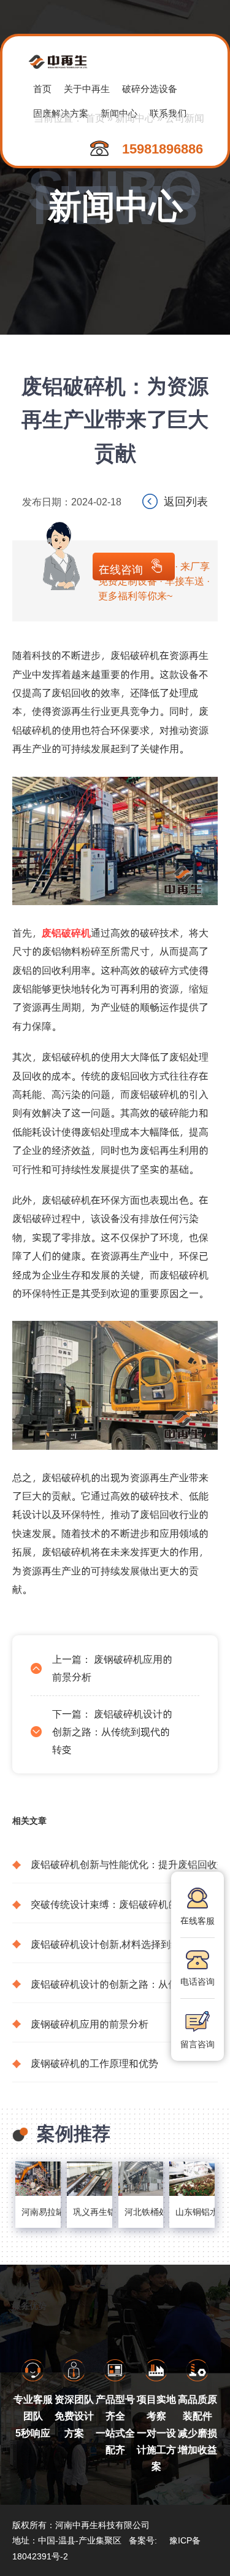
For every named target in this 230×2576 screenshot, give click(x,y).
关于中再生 (87, 88)
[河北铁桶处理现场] (141, 2178)
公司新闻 (185, 118)
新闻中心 (135, 118)
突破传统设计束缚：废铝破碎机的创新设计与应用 (124, 1904)
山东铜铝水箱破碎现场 (192, 2212)
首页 (42, 88)
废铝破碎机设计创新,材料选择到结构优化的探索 (124, 1944)
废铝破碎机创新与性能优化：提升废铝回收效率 (124, 1864)
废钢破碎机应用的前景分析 (90, 2024)
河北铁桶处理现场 (141, 2212)
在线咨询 (121, 569)
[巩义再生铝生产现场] (90, 2178)
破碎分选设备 (150, 88)
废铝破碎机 (66, 932)
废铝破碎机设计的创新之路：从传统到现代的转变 (112, 1731)
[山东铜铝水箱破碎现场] (192, 2178)
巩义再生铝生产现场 (90, 2212)
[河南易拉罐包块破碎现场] (38, 2178)
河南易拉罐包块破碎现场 (38, 2212)
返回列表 (186, 501)
